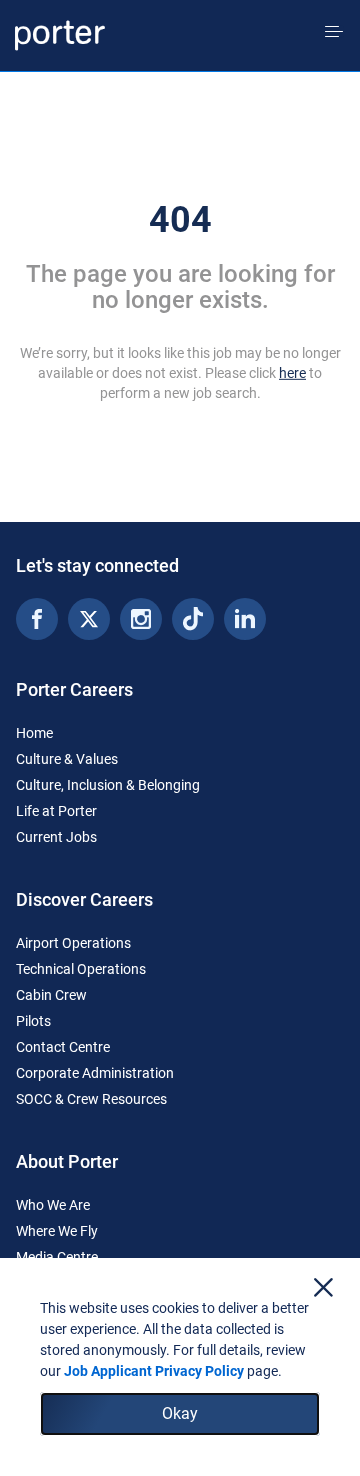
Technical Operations (81, 969)
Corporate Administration (95, 1073)
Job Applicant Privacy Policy (154, 1371)
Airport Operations (73, 943)
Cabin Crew (51, 995)
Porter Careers (74, 689)
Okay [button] (180, 1413)
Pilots (33, 1021)
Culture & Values (67, 759)
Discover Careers (84, 899)
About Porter (67, 1161)
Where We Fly (57, 1231)
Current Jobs (56, 837)
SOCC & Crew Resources (91, 1099)
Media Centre (57, 1257)
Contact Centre (63, 1047)
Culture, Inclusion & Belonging (108, 785)
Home (34, 733)
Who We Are (53, 1205)
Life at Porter (56, 811)
